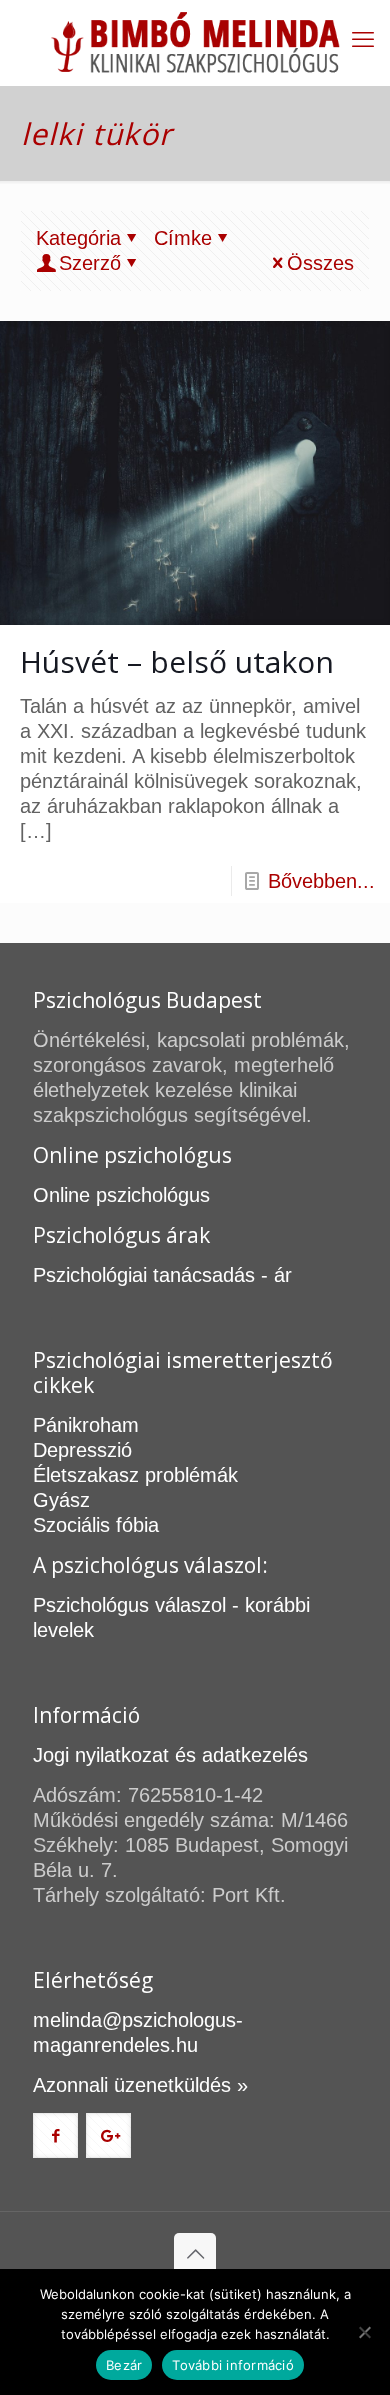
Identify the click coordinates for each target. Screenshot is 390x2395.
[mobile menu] (363, 40)
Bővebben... (321, 881)
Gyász (61, 1500)
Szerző (90, 263)
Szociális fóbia (96, 1525)
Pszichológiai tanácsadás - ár (162, 1275)
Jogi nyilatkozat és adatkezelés (170, 1755)
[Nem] (365, 2332)
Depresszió (82, 1450)
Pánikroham (86, 1425)
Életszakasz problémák (135, 1475)
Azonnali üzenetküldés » (140, 2085)
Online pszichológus (121, 1195)
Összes (320, 263)
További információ (233, 2365)
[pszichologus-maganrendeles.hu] (195, 42)
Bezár (124, 2365)
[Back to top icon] (195, 2254)
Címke (183, 238)
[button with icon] (55, 2135)
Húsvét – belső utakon (177, 661)
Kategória (78, 238)
